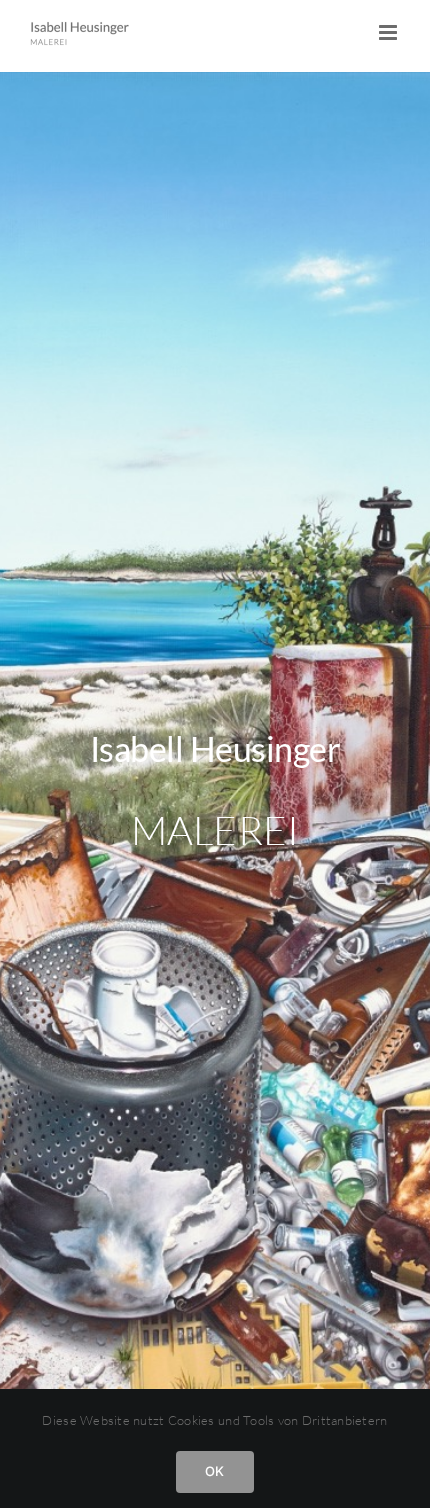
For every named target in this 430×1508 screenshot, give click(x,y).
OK (214, 1471)
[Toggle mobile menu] (389, 32)
